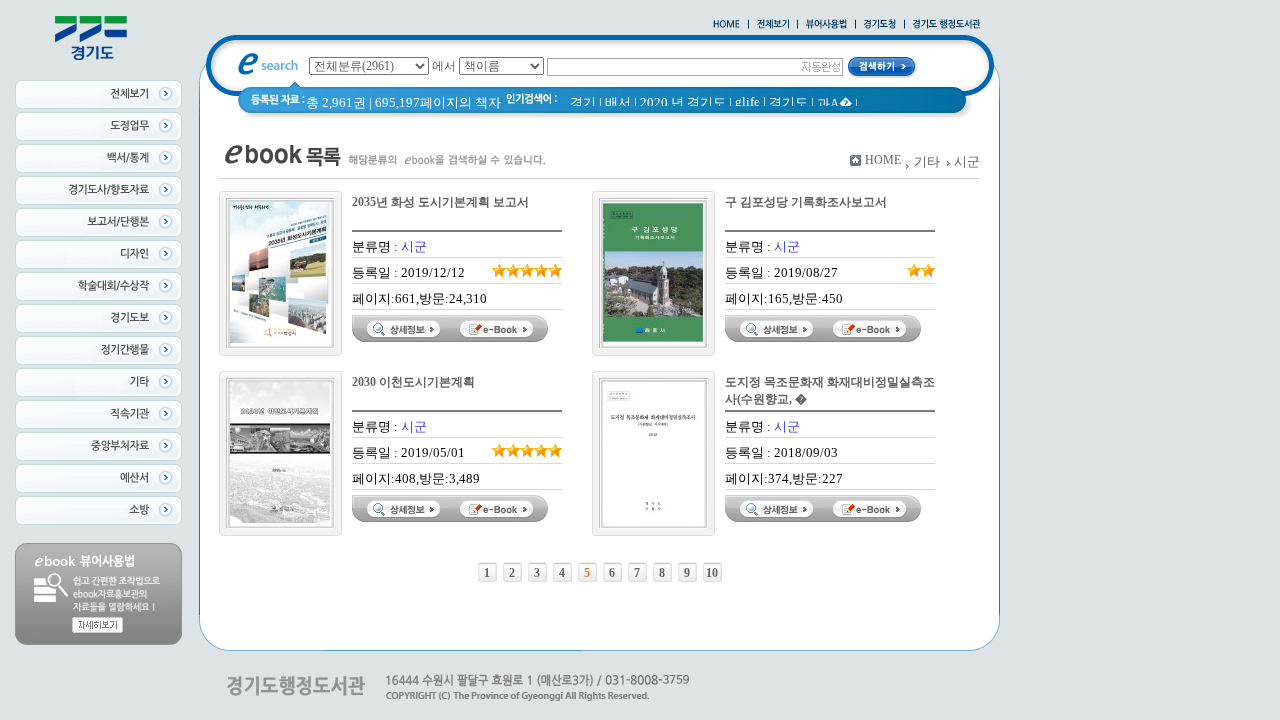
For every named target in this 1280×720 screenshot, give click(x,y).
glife (747, 101)
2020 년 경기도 (683, 102)
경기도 (788, 102)
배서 (618, 102)
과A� (834, 103)
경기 (583, 102)
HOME (883, 160)
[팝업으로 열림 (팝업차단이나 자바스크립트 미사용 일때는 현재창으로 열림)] (826, 25)
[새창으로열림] (880, 25)
